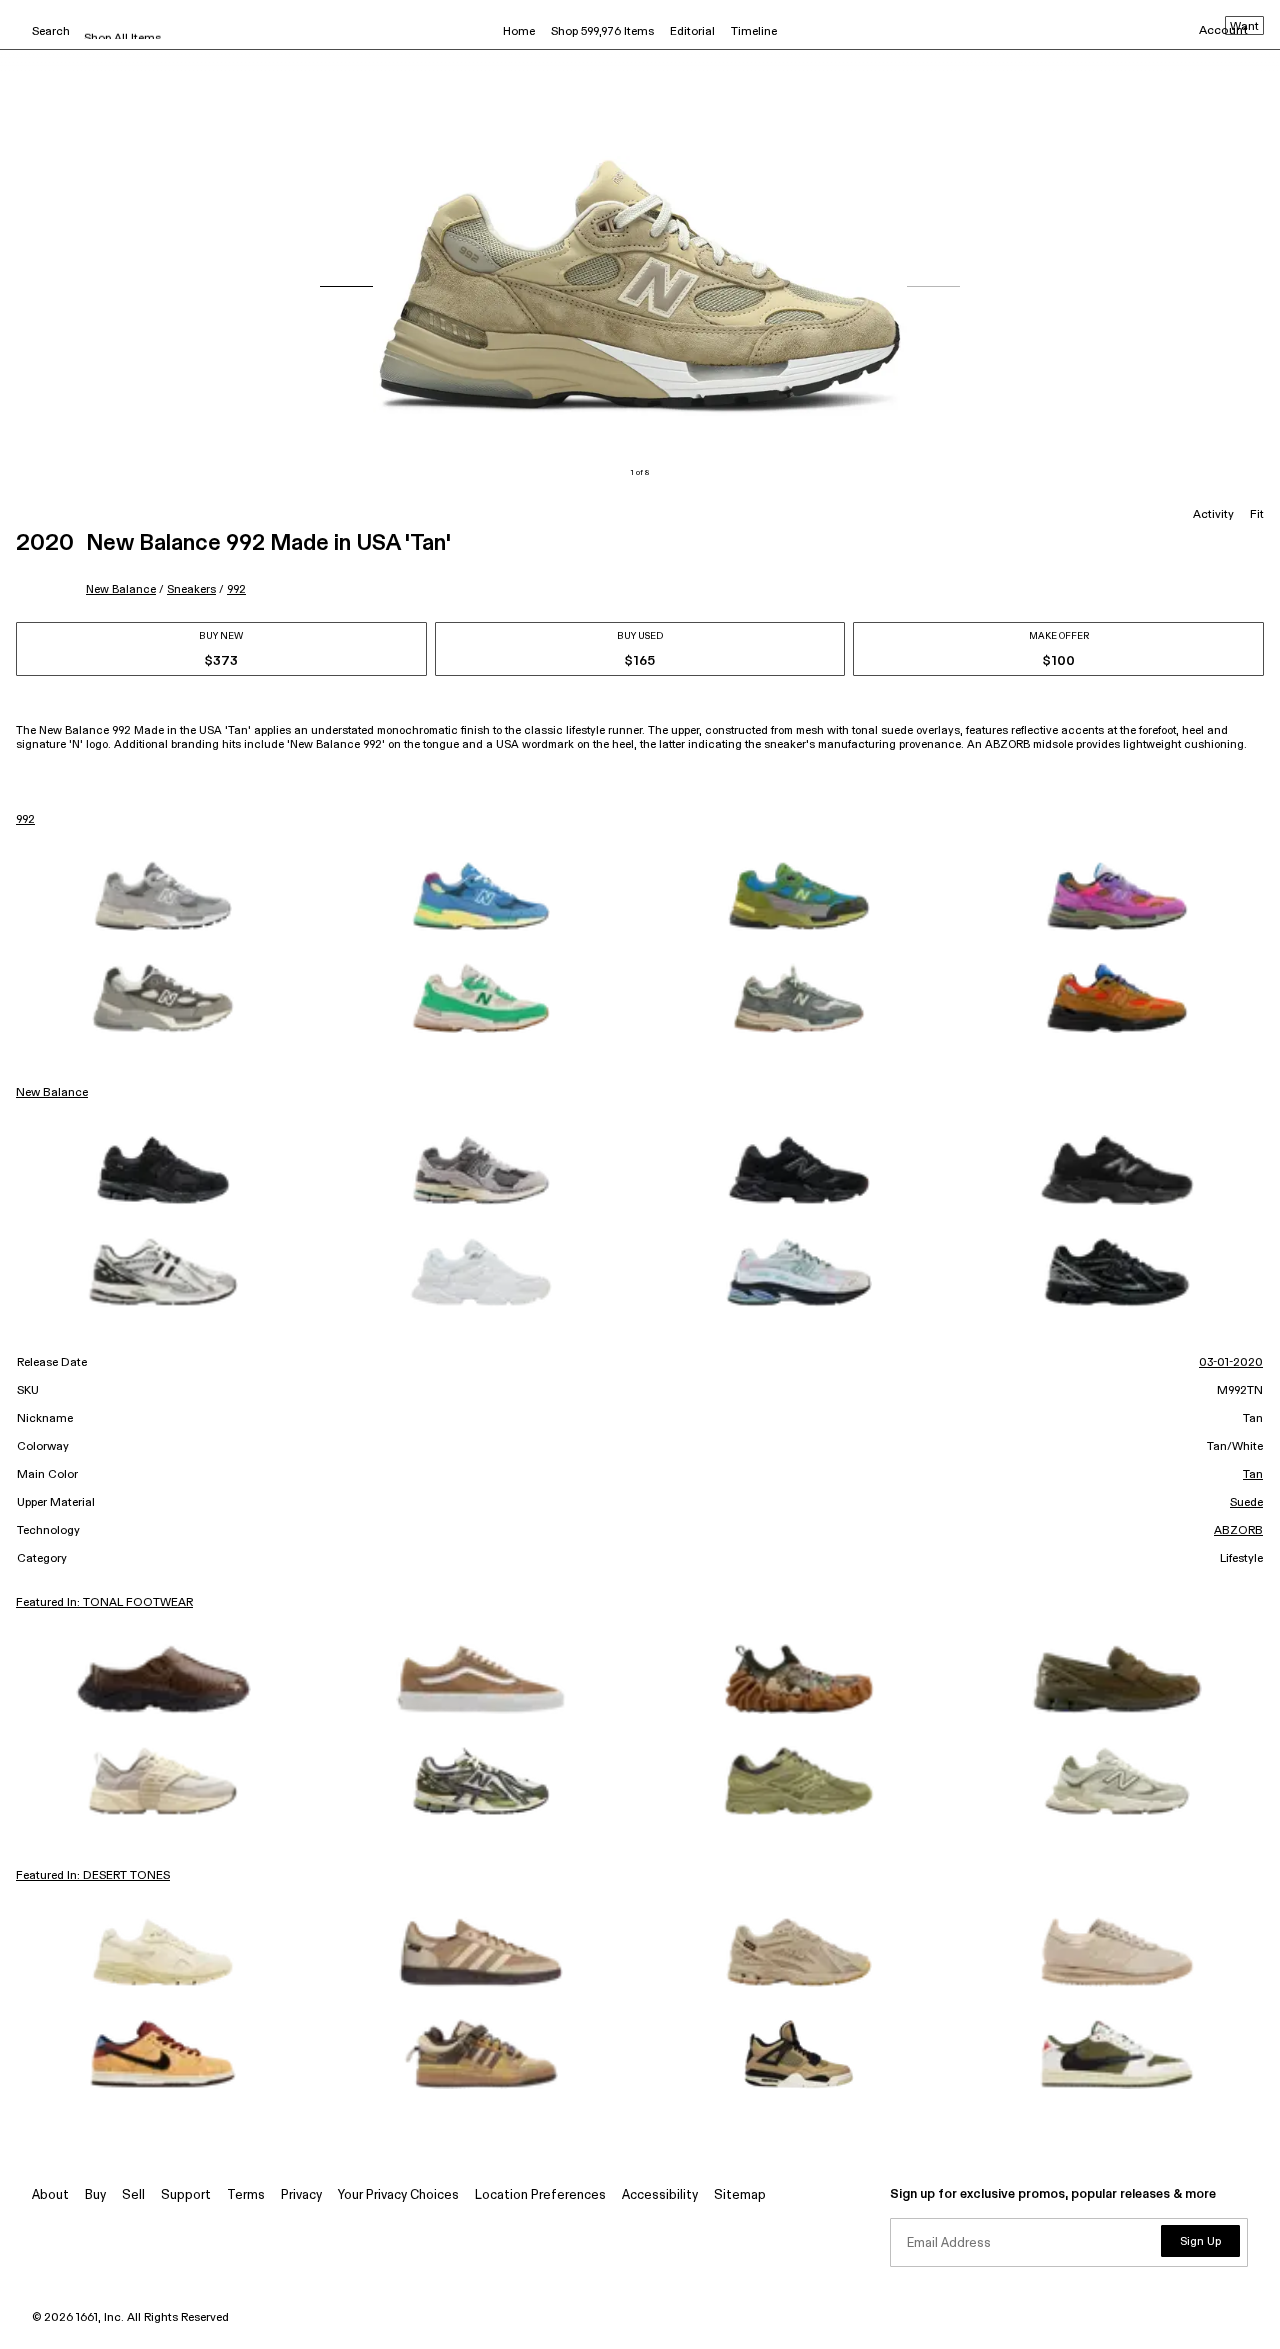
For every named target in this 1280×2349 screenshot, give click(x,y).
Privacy (301, 2195)
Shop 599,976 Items (602, 32)
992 (236, 589)
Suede (1246, 1503)
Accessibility (660, 2195)
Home (519, 32)
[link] (163, 896)
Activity (1213, 515)
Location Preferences (540, 2195)
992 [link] (25, 820)
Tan (1253, 1475)
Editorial (692, 32)
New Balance (121, 589)
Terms (246, 2195)
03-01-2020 (1231, 1363)
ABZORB (1238, 1531)
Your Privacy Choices (398, 2195)
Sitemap (740, 2195)
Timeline (754, 32)
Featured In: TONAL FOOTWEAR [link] (104, 1603)
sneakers (191, 589)
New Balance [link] (52, 1093)
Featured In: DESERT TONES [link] (93, 1876)
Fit (1257, 515)
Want (1244, 27)
